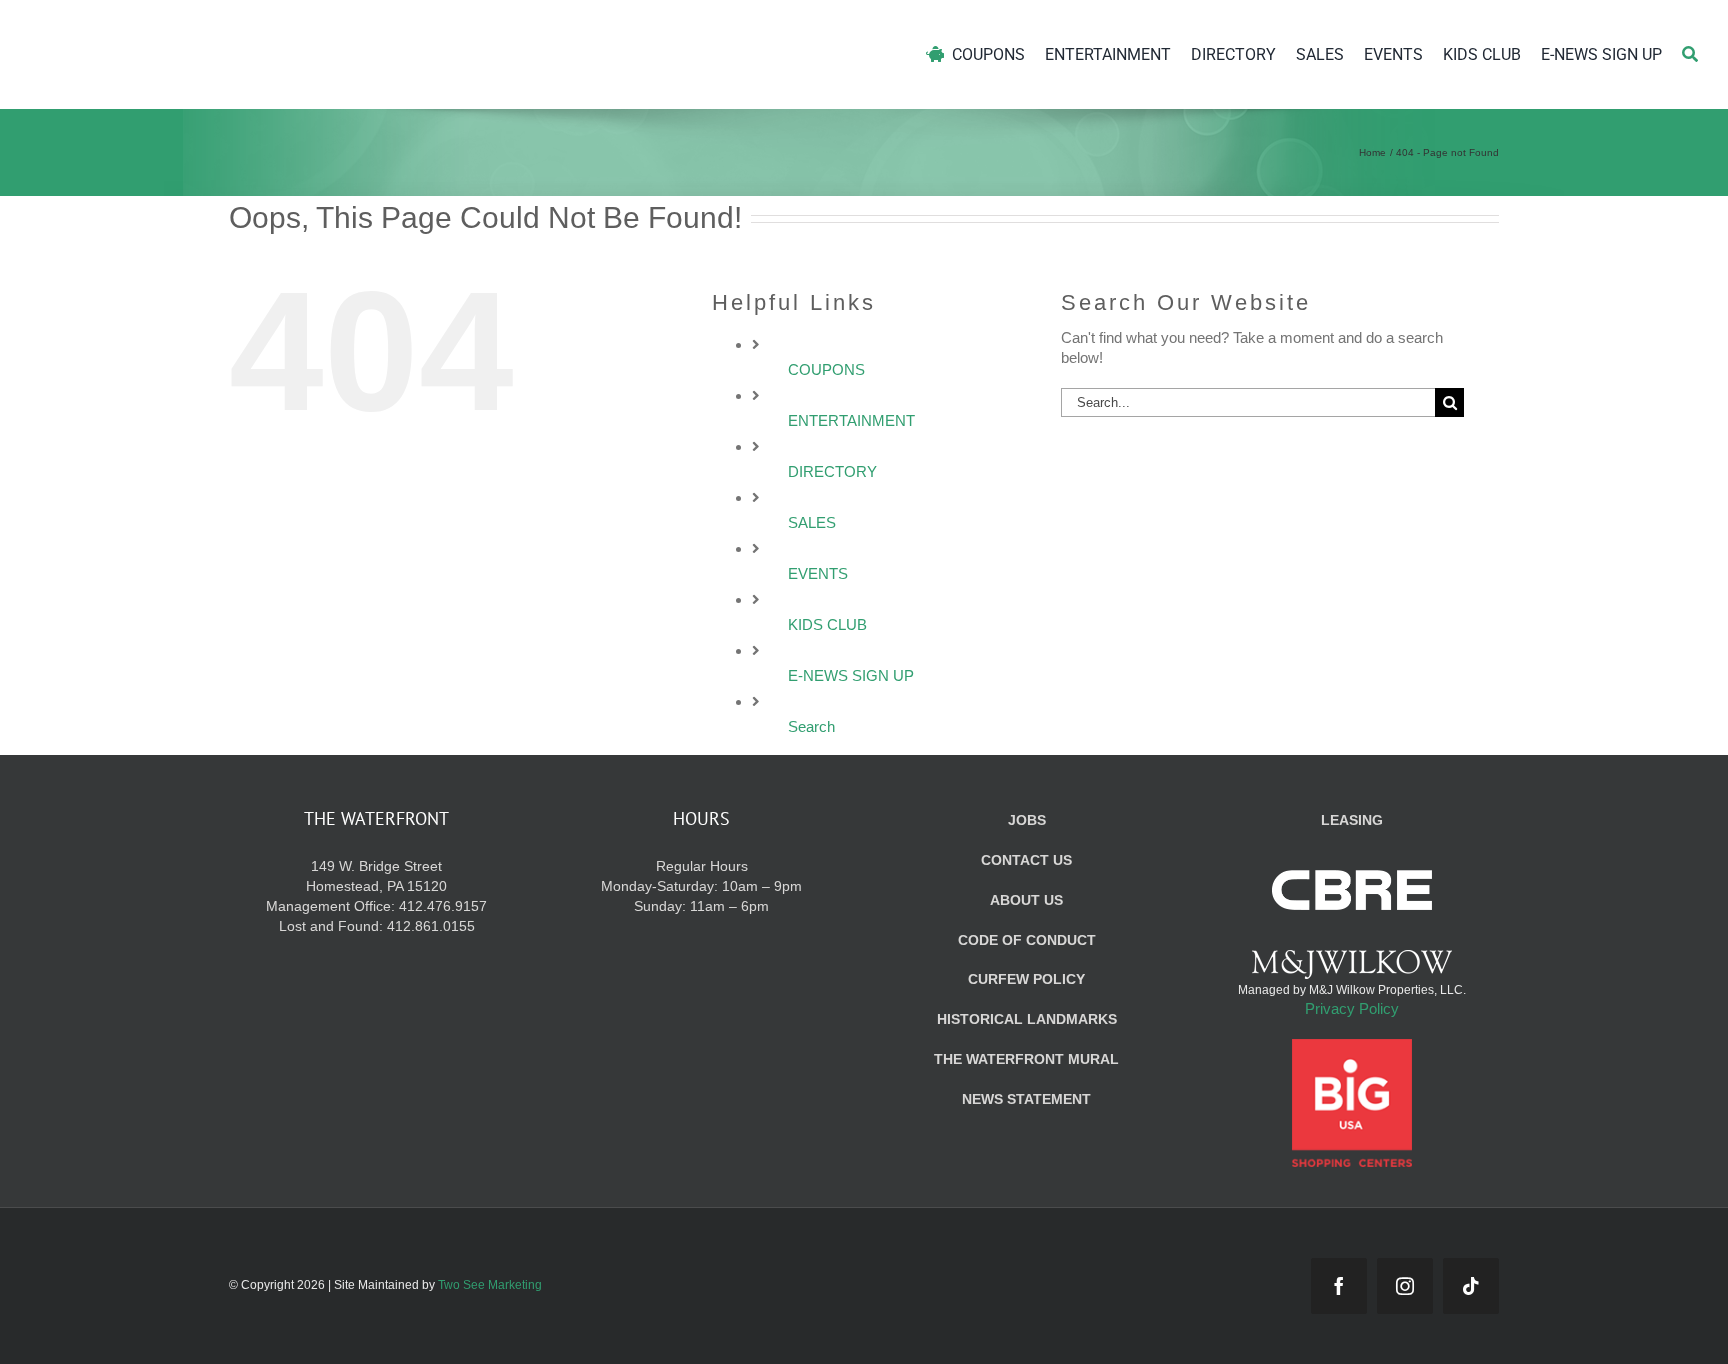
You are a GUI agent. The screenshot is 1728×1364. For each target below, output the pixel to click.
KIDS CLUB (827, 624)
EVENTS (818, 573)
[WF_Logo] (217, 28)
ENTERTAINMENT (851, 420)
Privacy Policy (1352, 1008)
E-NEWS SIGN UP (851, 675)
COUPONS (826, 369)
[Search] (1690, 54)
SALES (812, 522)
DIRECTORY (832, 471)
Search (811, 726)
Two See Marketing (490, 1285)
